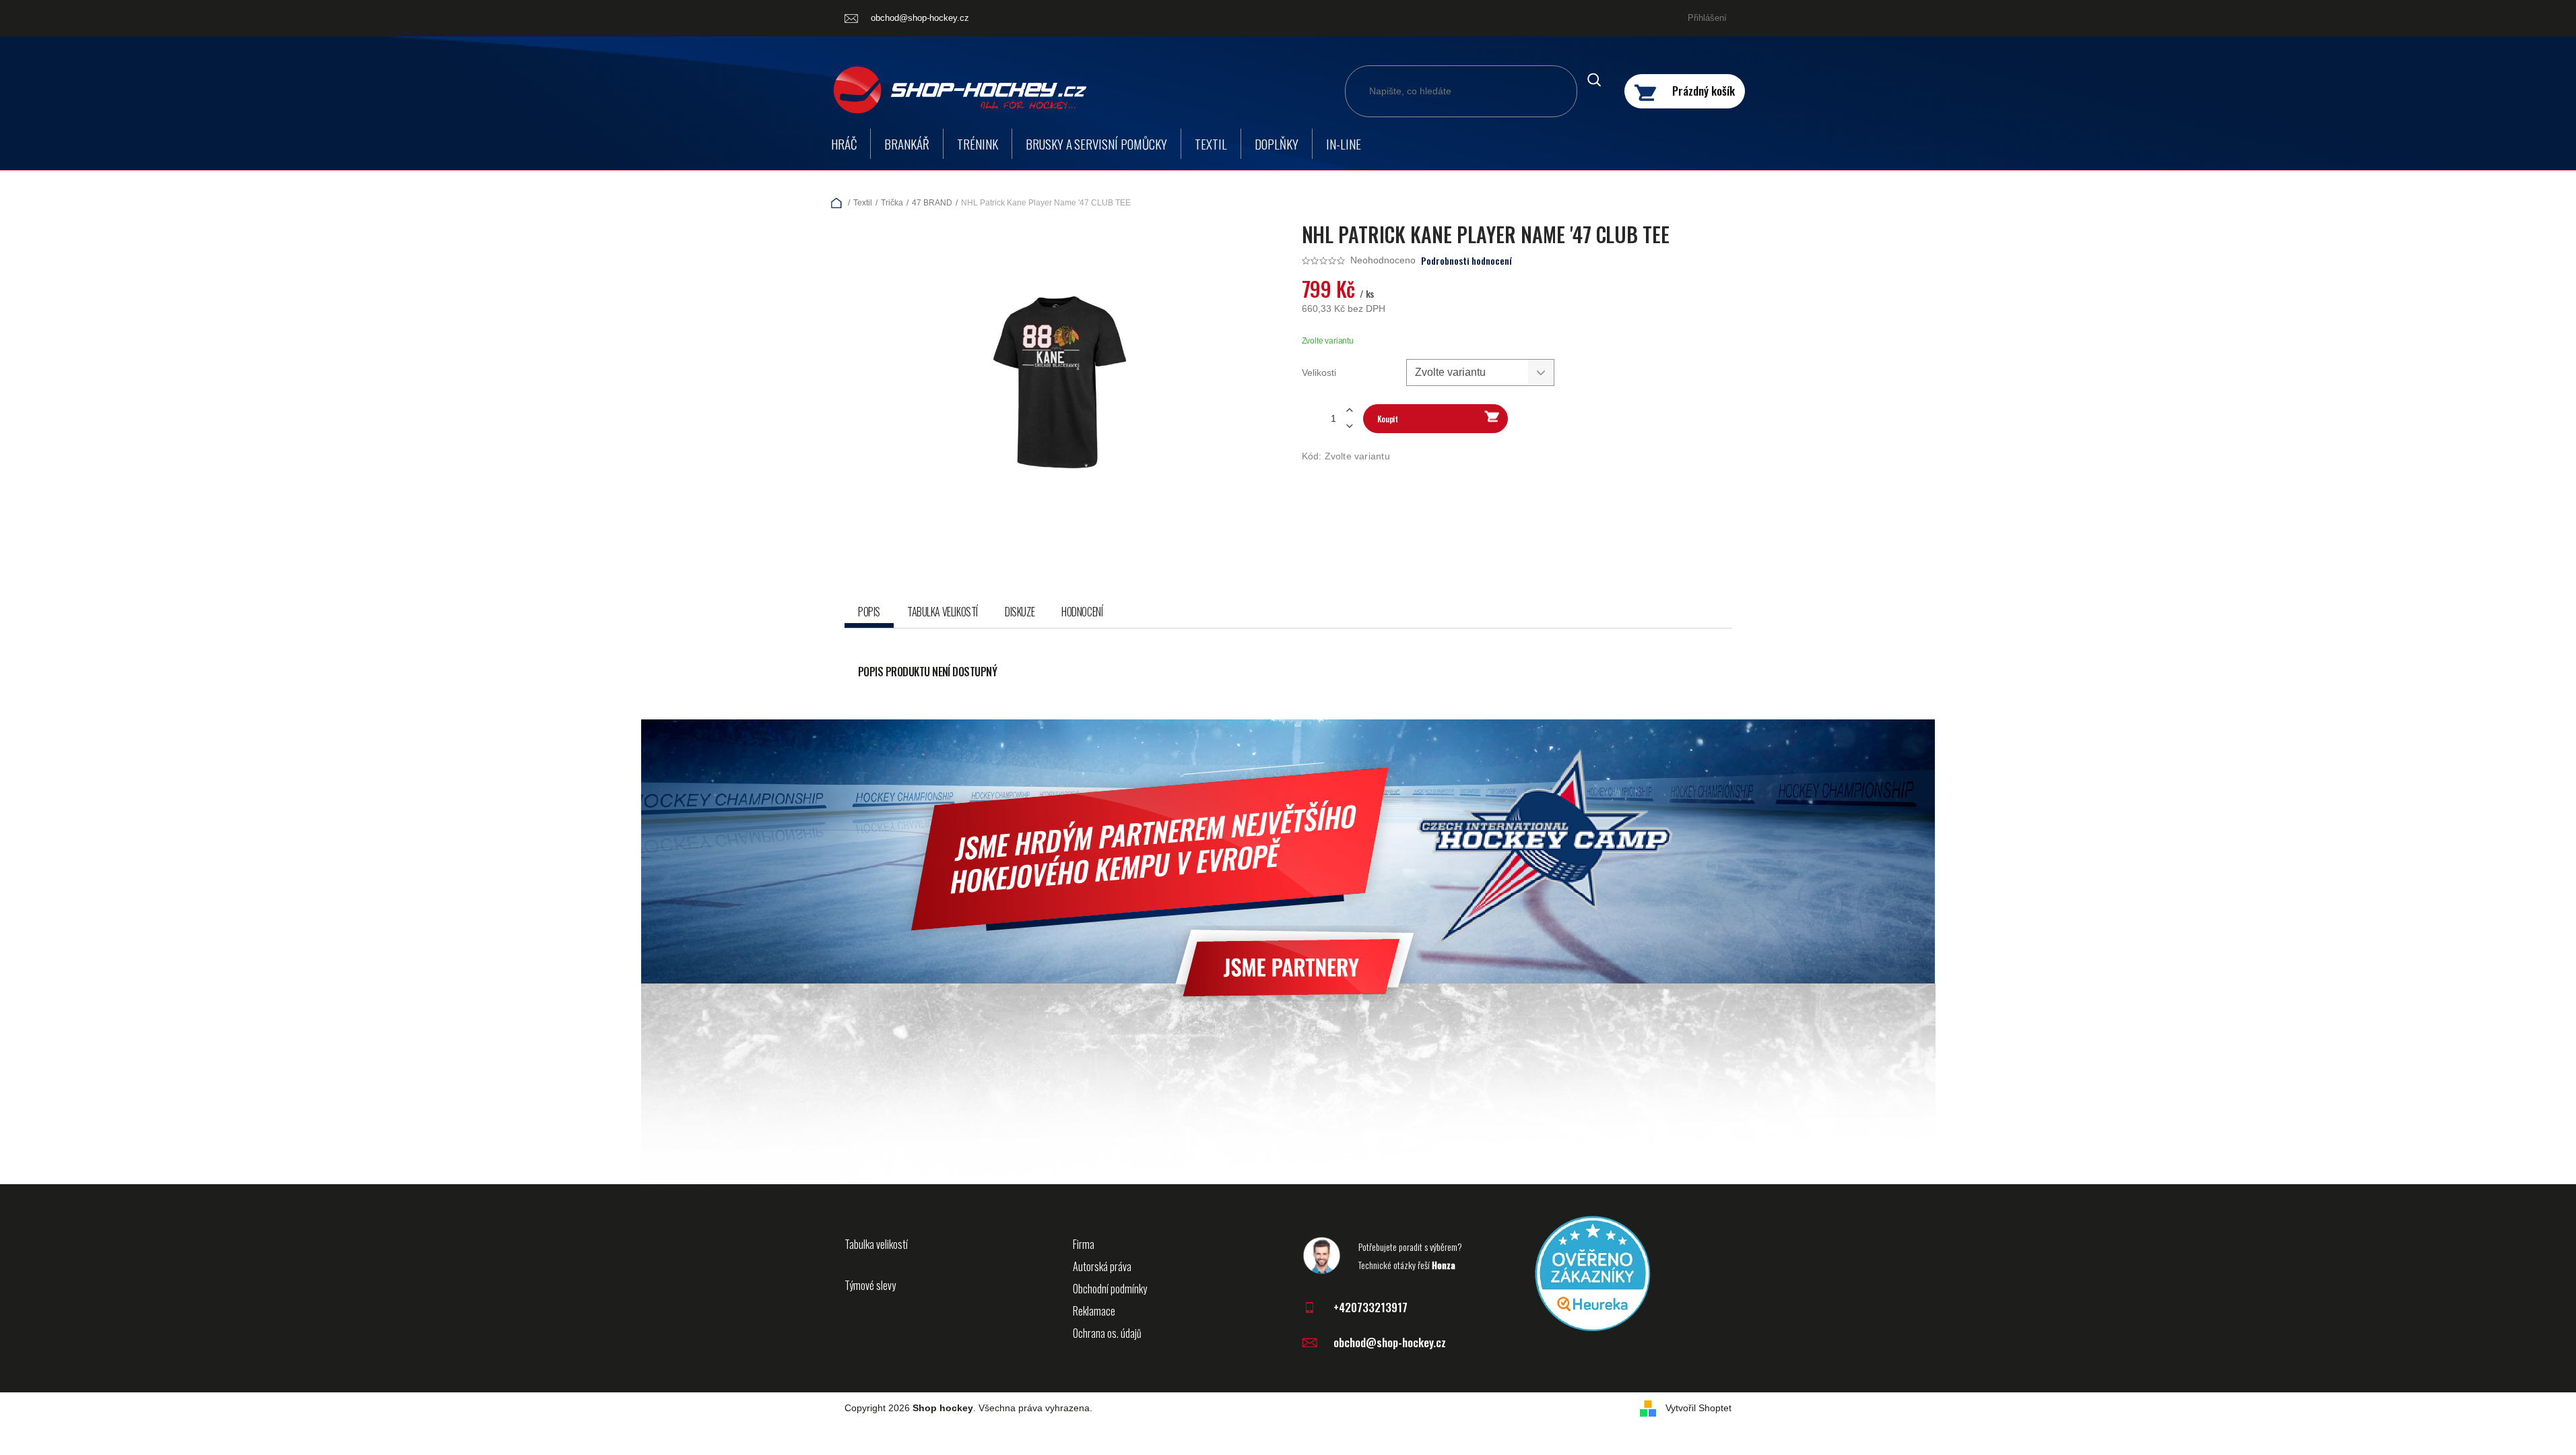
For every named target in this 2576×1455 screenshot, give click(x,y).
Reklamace (1094, 1311)
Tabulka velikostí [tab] (943, 612)
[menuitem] (844, 144)
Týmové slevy (870, 1285)
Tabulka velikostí (876, 1244)
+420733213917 (1370, 1307)
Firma (1084, 1244)
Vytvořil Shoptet (1698, 1408)
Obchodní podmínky (1110, 1289)
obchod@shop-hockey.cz (1390, 1342)
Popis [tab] (869, 612)
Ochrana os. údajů (1107, 1333)
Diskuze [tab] (1020, 612)
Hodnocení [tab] (1082, 612)
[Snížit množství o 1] (1350, 426)
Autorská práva (1102, 1266)
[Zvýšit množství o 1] (1350, 411)
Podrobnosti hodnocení (1466, 261)
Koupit (1388, 419)
